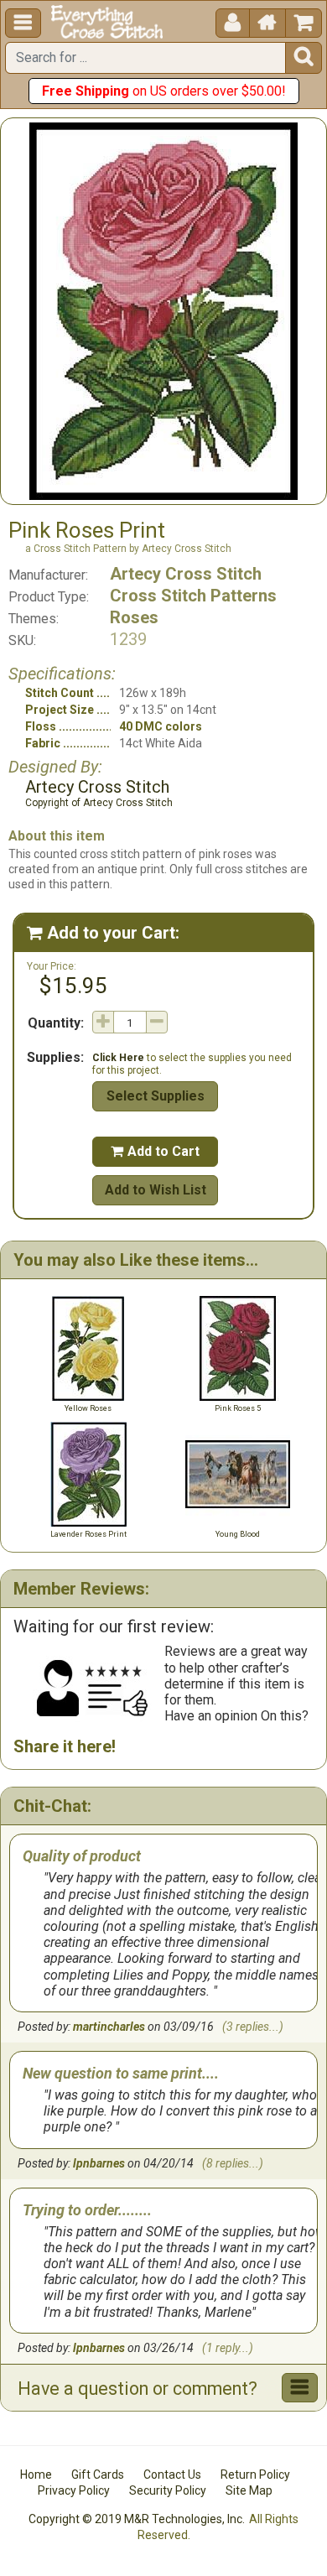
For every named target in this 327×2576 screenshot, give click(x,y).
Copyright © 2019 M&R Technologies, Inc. (137, 2519)
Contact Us (172, 2475)
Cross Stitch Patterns (193, 596)
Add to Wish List (156, 1190)
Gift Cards (98, 2475)
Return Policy (255, 2475)
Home (36, 2475)
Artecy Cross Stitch (186, 574)
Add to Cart (155, 1151)
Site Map (249, 2490)
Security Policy (168, 2490)
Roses (134, 617)
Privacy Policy (74, 2490)
